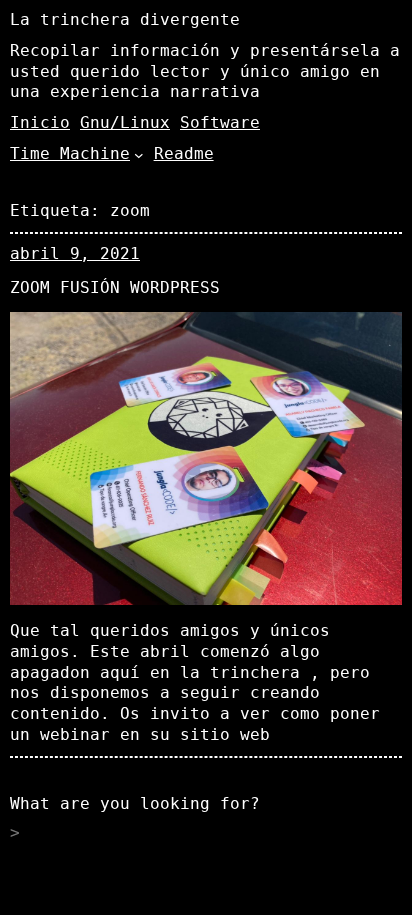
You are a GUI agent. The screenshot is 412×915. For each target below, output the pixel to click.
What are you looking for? (135, 803)
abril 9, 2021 (75, 253)
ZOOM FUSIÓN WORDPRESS (115, 287)
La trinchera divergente (125, 19)
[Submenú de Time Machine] (139, 155)
